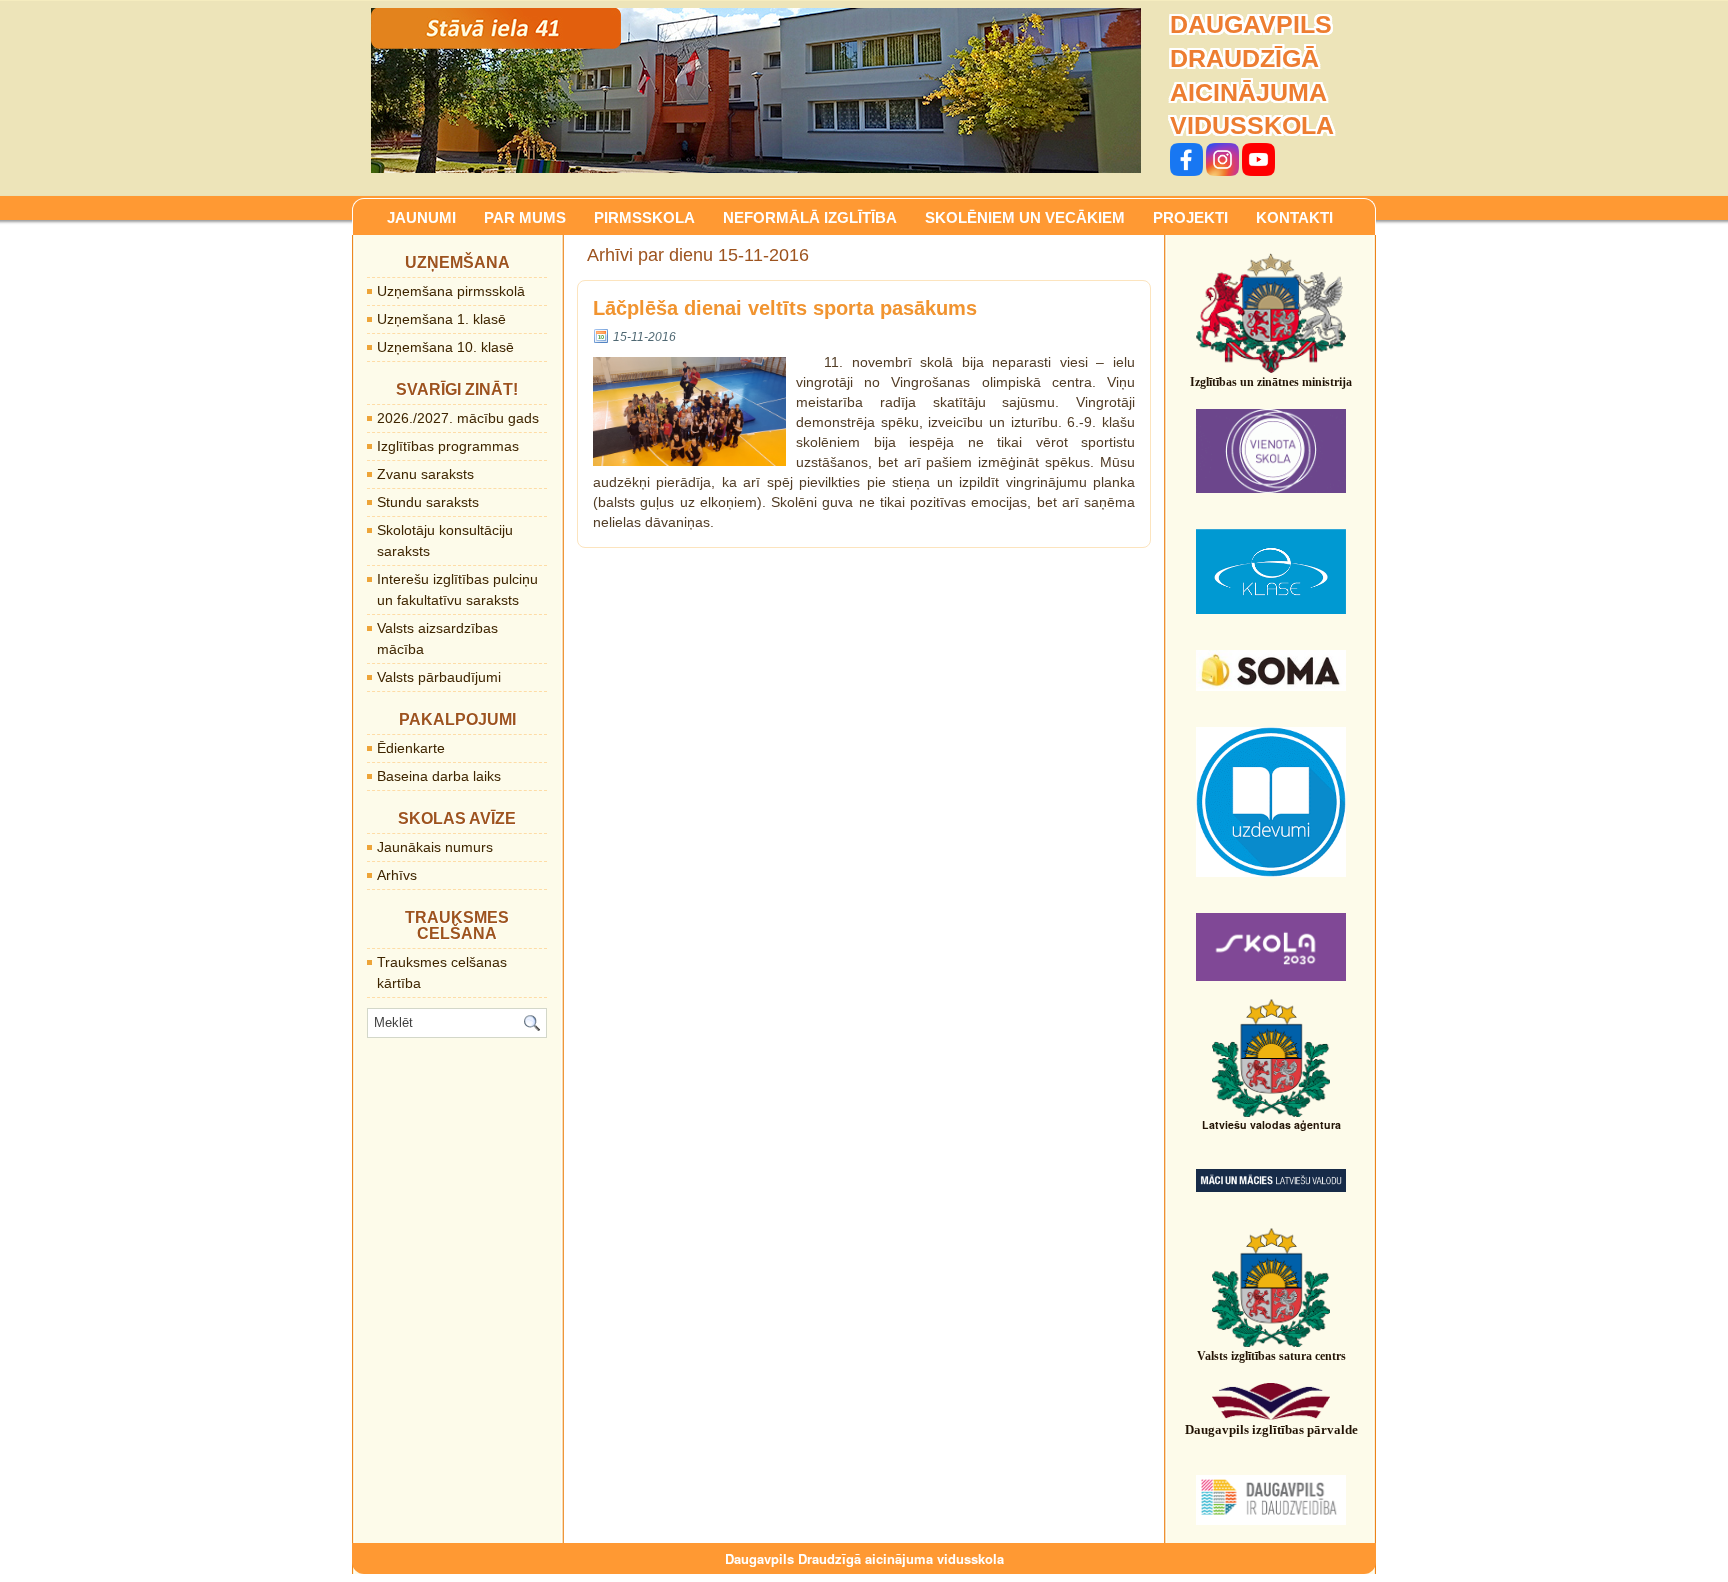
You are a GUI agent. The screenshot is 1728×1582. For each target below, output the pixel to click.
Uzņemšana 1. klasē (441, 319)
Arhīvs (397, 875)
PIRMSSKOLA (644, 217)
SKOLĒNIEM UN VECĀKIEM (1025, 217)
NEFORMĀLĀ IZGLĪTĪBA (810, 217)
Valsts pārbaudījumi (439, 677)
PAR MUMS (525, 217)
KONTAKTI (1294, 217)
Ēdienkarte (411, 748)
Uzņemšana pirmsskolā (451, 291)
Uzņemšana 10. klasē (445, 347)
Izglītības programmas (448, 446)
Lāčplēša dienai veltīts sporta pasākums (785, 308)
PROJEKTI (1190, 217)
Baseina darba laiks (439, 776)
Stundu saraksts (428, 502)
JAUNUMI (421, 217)
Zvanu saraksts (425, 474)
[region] (756, 90)
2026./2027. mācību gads (458, 418)
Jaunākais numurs (435, 847)
